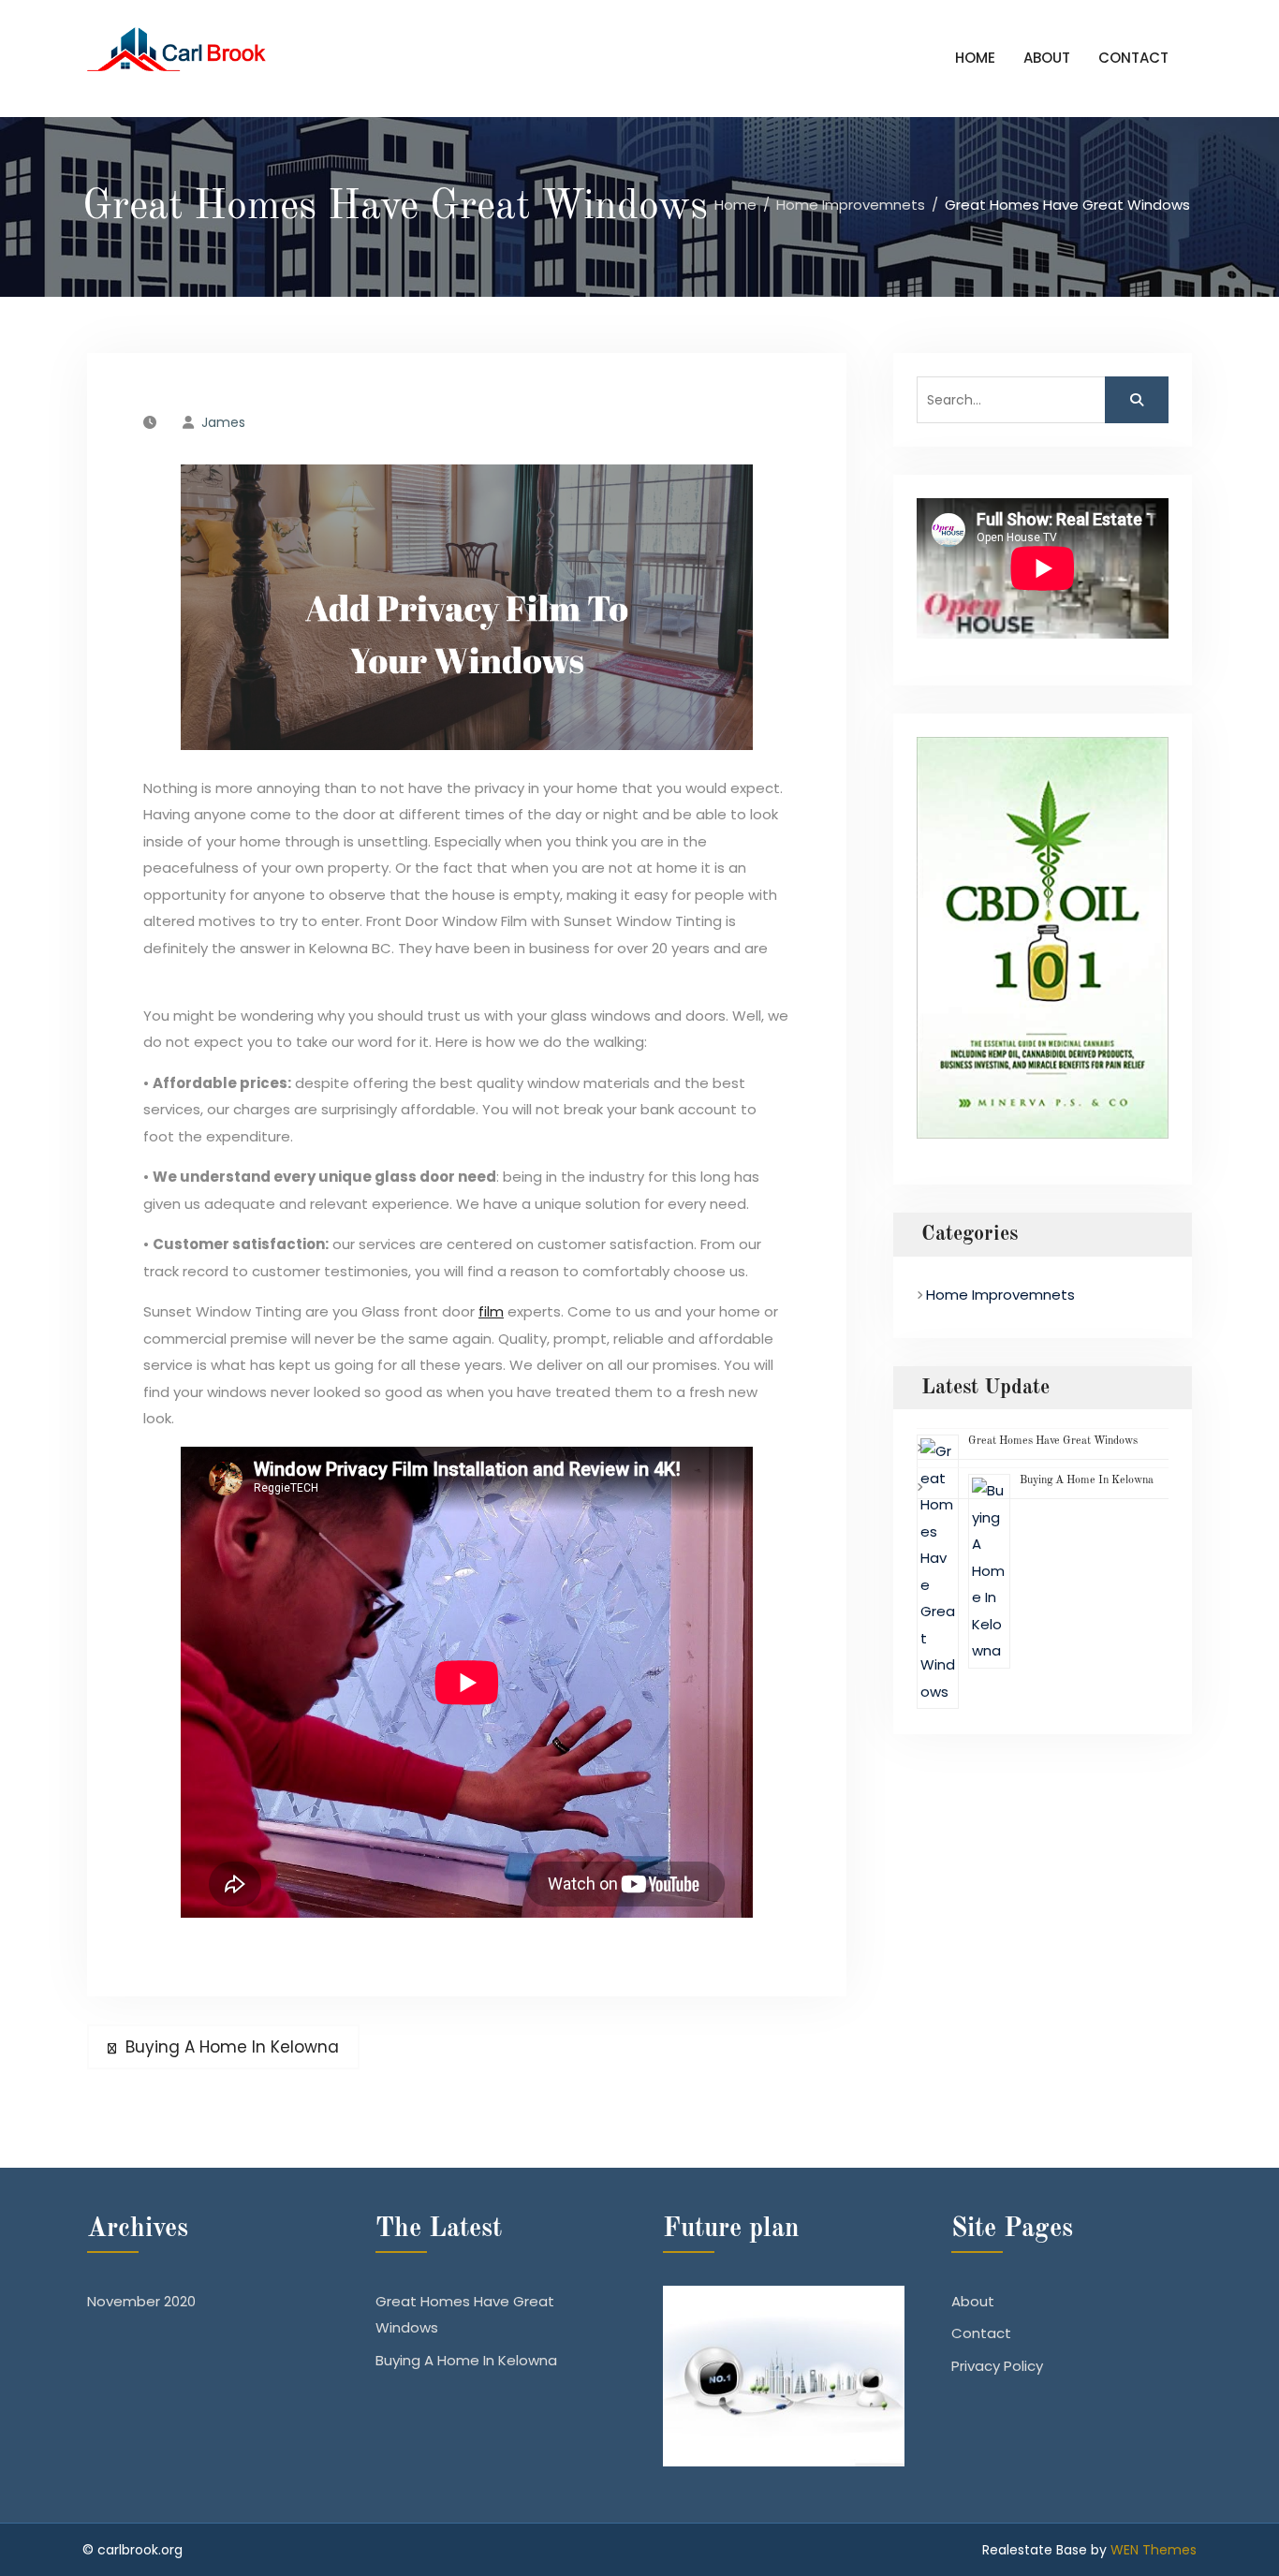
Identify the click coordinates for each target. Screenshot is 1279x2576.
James (223, 422)
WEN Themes (1154, 2550)
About (1047, 58)
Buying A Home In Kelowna (1087, 1480)
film (491, 1311)
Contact (1133, 58)
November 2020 (141, 2301)
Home (975, 58)
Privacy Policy (997, 2366)
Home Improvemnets (1000, 1295)
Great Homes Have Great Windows (1053, 1441)
